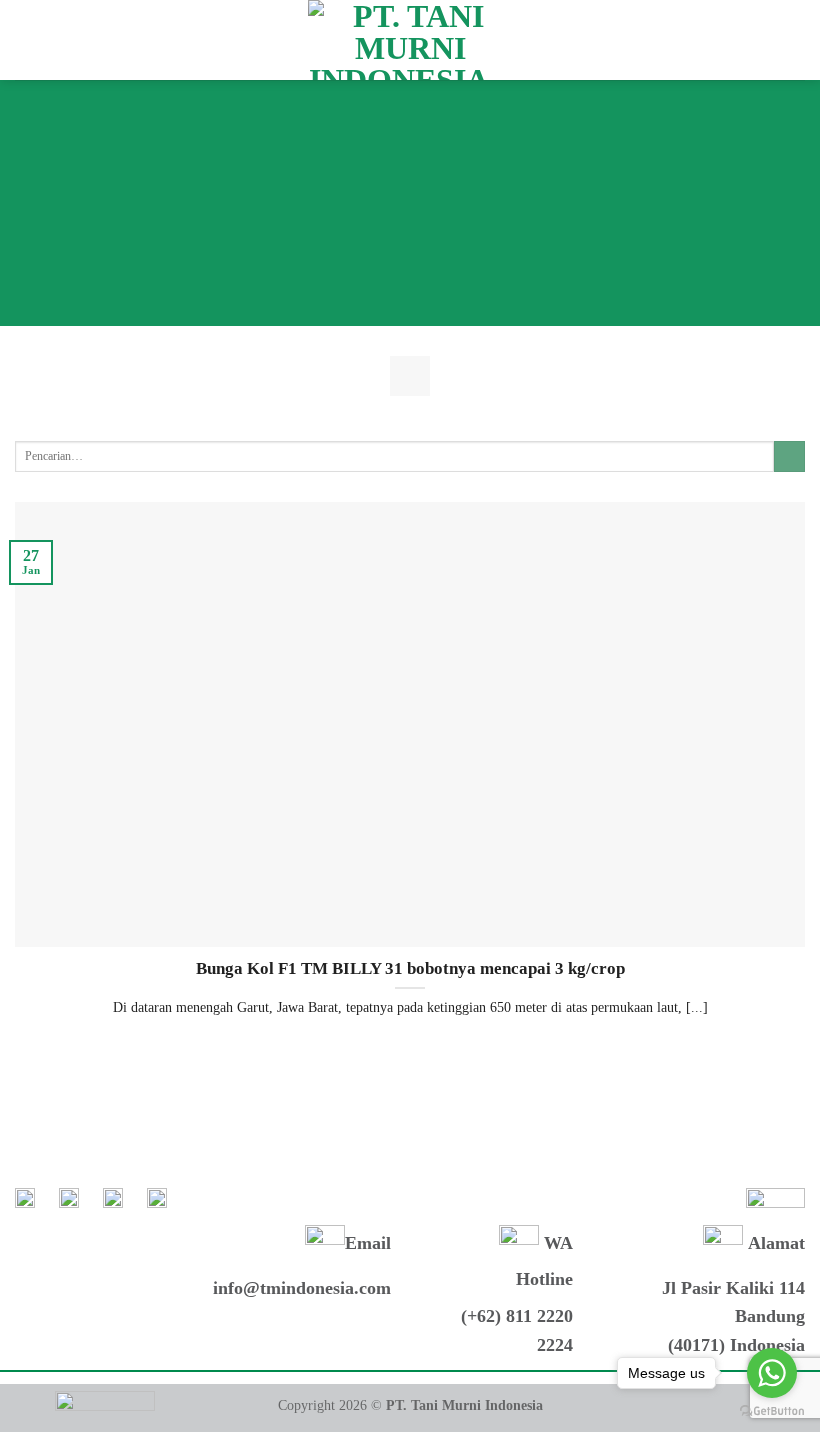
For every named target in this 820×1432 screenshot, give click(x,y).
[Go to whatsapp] (772, 1373)
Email (368, 1243)
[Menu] (27, 39)
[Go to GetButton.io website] (772, 1411)
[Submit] (789, 457)
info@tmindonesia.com (302, 1288)
